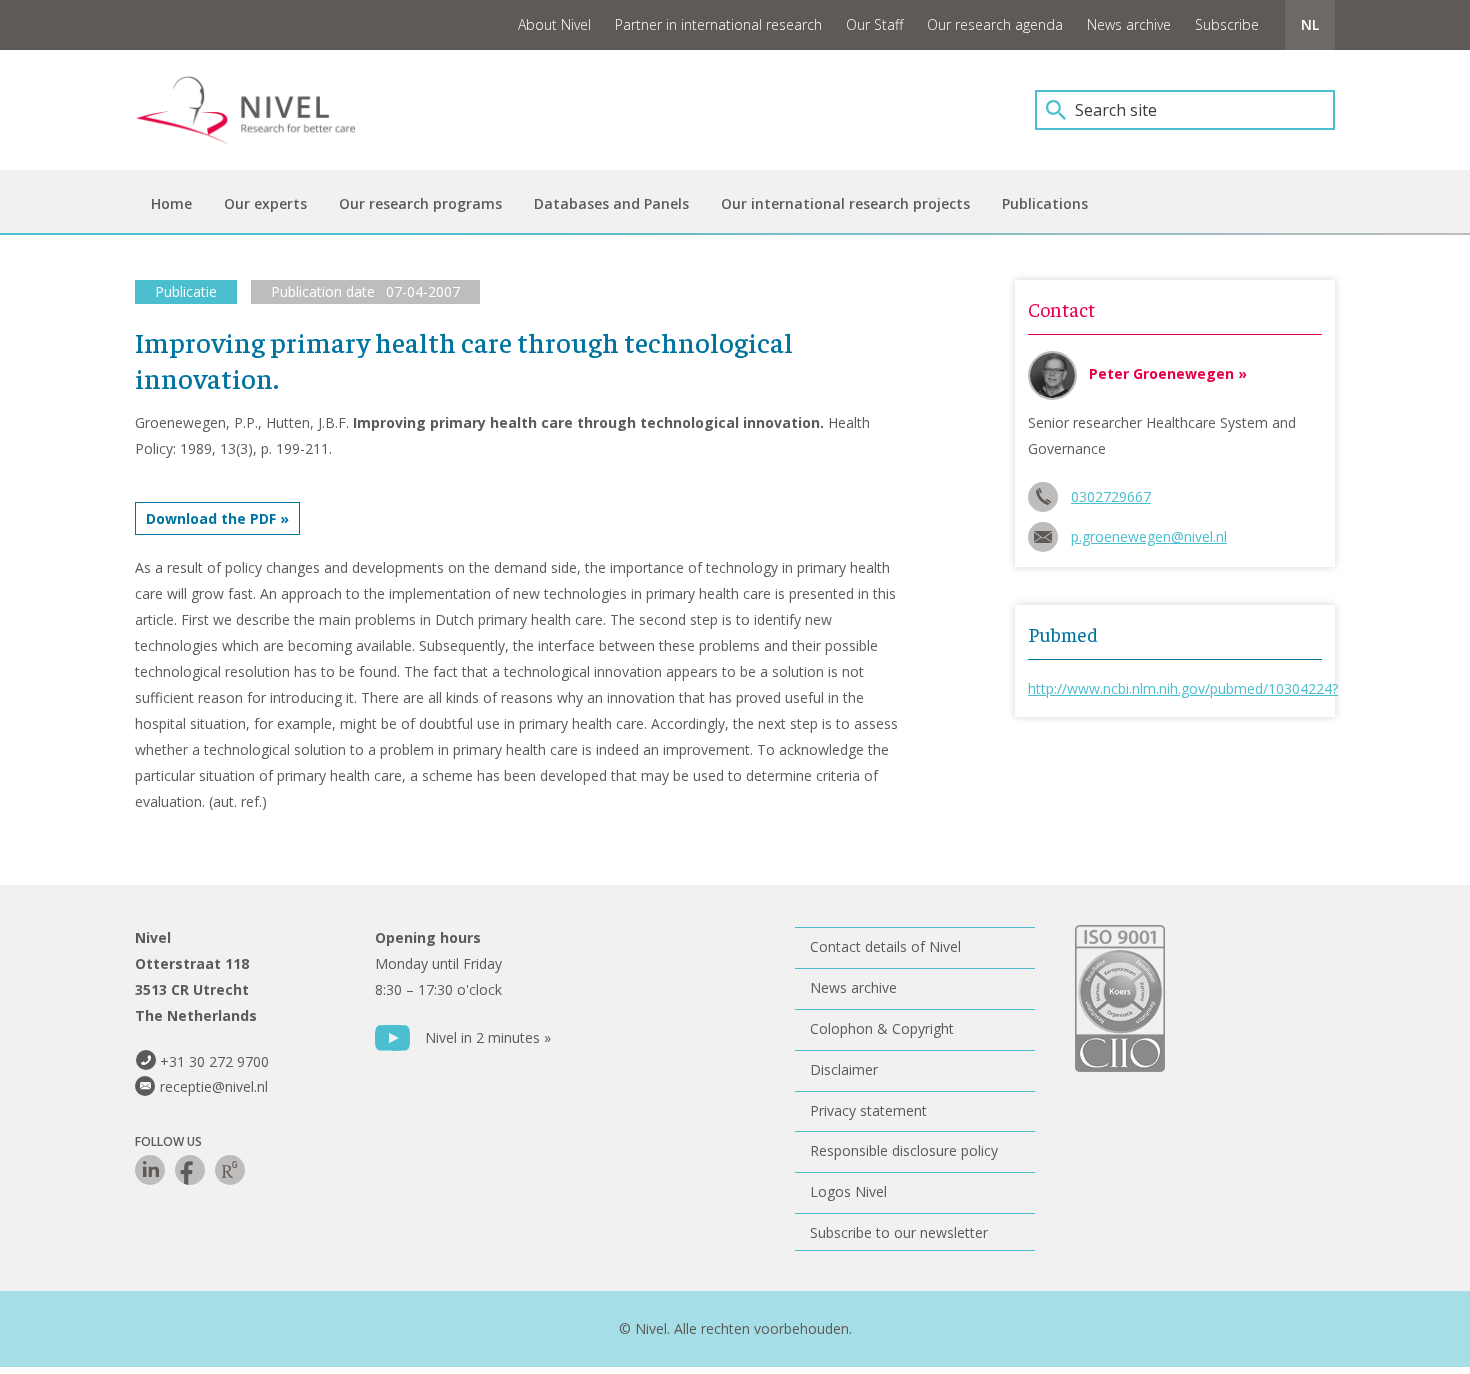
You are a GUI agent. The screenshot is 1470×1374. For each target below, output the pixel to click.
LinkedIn (150, 1170)
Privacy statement (868, 1110)
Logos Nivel (848, 1191)
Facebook (190, 1170)
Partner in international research (718, 24)
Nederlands (1310, 25)
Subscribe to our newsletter (899, 1232)
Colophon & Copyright (882, 1028)
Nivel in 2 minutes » (488, 1037)
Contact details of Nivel (885, 946)
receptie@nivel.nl (214, 1086)
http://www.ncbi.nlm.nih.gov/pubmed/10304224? (1183, 688)
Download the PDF (211, 518)
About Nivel (554, 24)
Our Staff (874, 24)
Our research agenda (995, 24)
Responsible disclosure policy (904, 1150)
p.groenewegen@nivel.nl (1149, 536)
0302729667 (1111, 496)
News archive (1129, 24)
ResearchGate (230, 1170)
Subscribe (1227, 24)
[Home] (260, 110)
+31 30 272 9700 (214, 1061)
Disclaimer (844, 1069)
